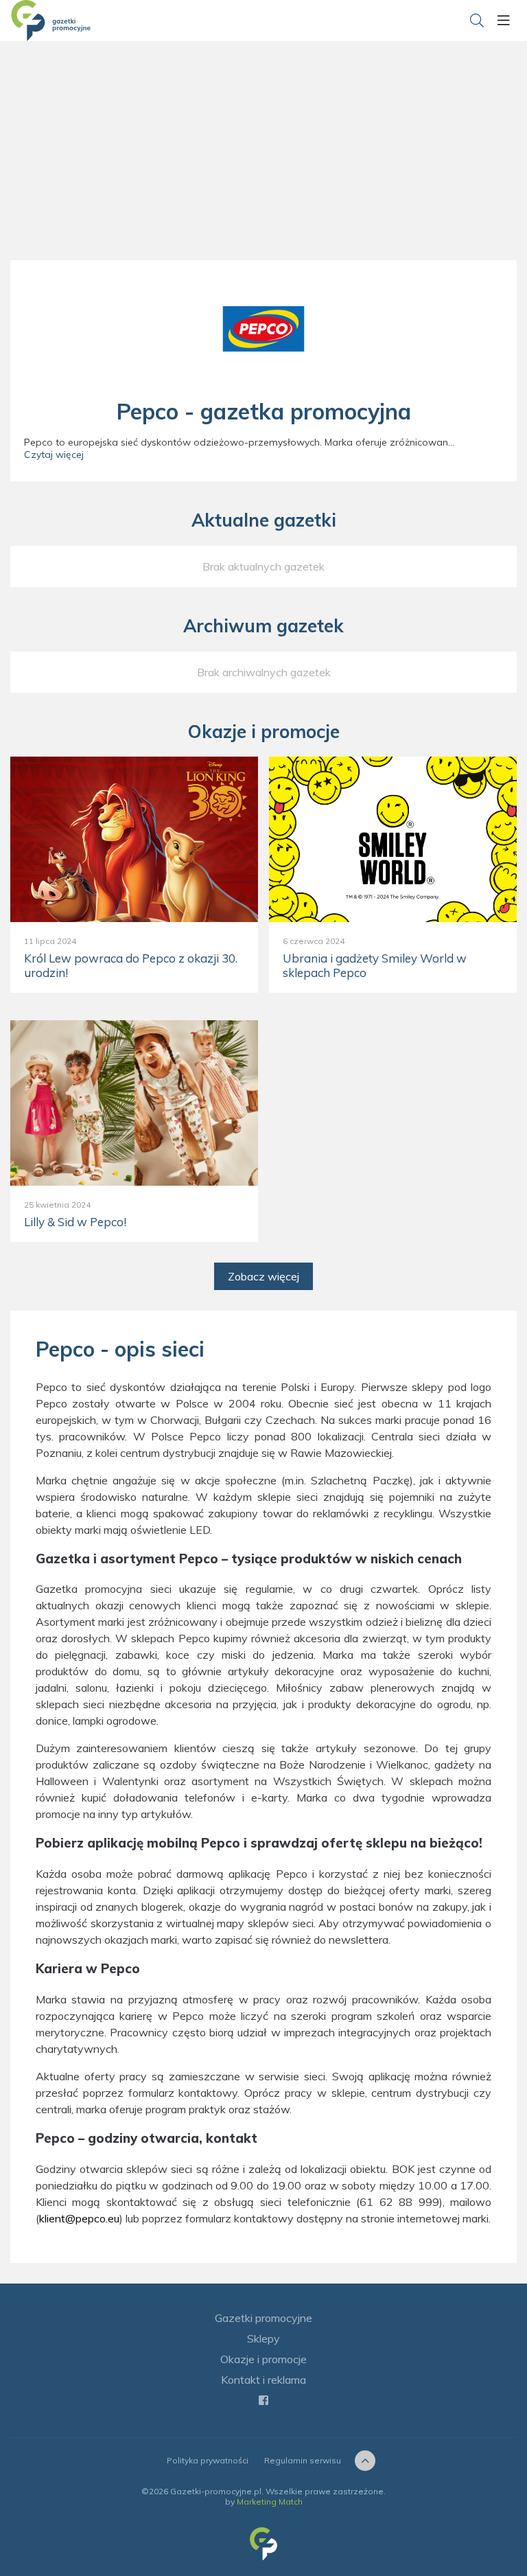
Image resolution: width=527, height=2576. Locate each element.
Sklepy (263, 2338)
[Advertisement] (263, 165)
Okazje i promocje (263, 2359)
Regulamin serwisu (303, 2460)
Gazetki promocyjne (263, 2318)
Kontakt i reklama (263, 2380)
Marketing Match (270, 2502)
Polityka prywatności (208, 2460)
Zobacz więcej (263, 1276)
